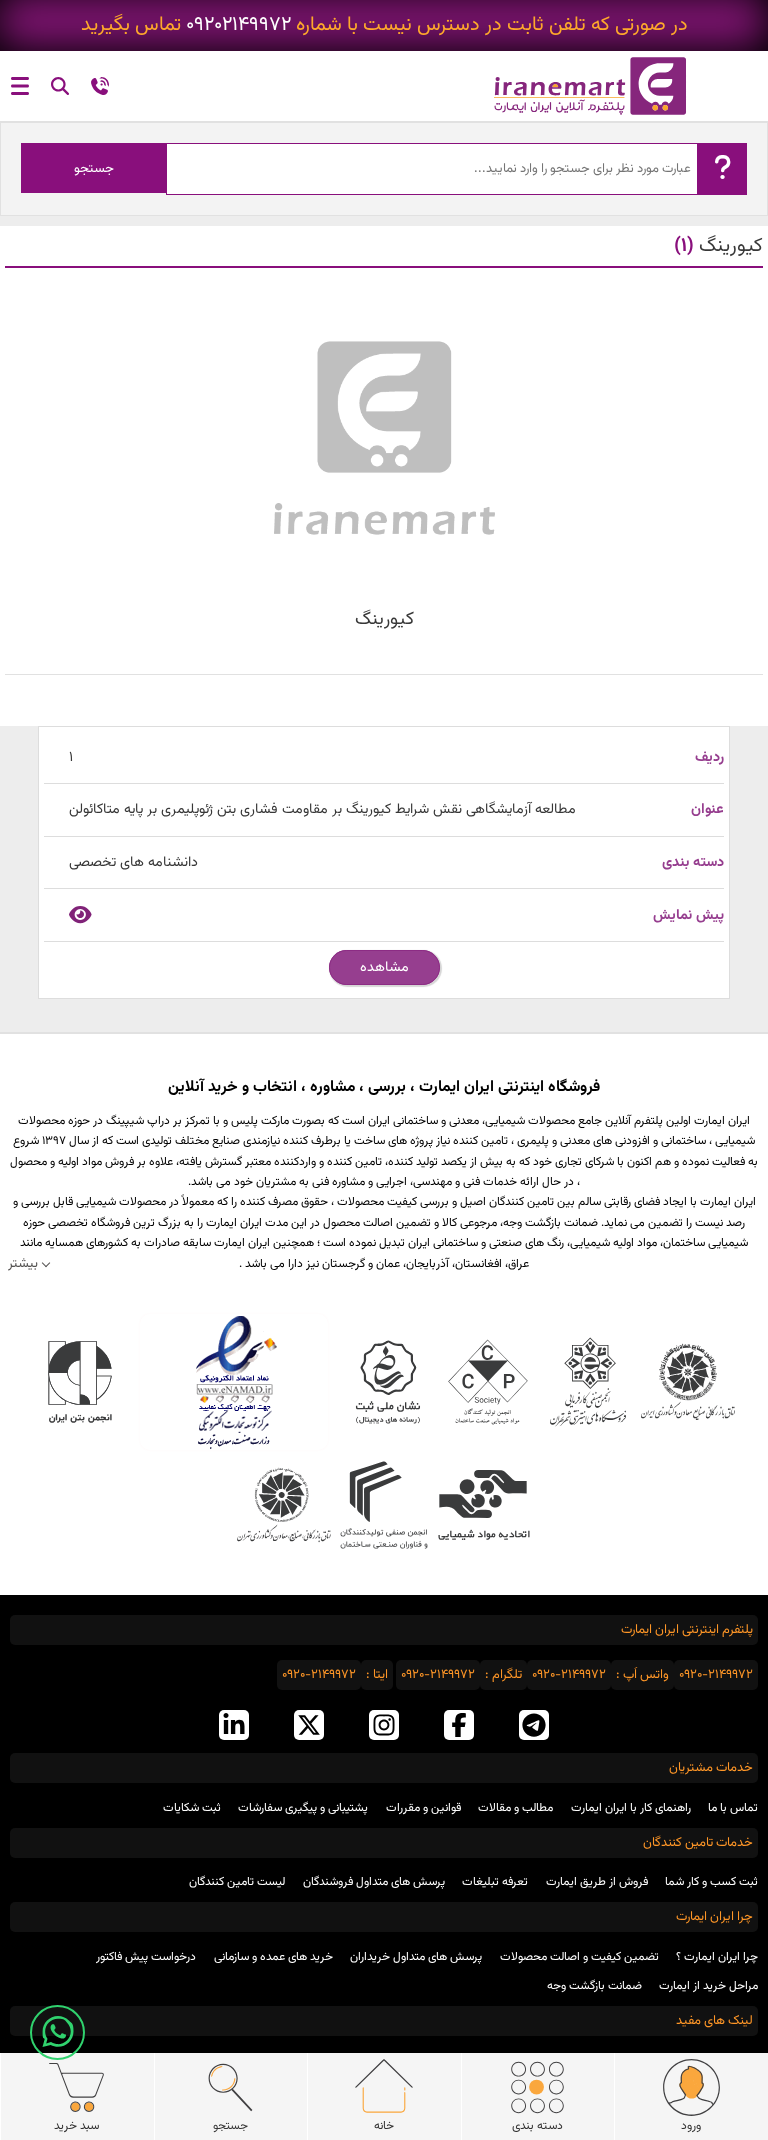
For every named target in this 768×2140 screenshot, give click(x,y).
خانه (384, 2126)
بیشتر (23, 1263)
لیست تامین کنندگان (237, 1882)
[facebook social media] (459, 1727)
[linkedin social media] (234, 1727)
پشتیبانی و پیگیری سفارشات (303, 1808)
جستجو (94, 168)
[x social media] (309, 1727)
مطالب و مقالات (515, 1808)
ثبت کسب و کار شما (711, 1882)
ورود (691, 2126)
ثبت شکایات (192, 1808)
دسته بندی (537, 2126)
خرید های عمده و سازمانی (273, 1957)
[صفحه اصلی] (576, 86)
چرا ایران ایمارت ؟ (717, 1957)
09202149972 (238, 25)
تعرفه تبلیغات (495, 1882)
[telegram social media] (534, 1727)
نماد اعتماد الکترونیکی (234, 1382)
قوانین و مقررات (423, 1808)
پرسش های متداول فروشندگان (374, 1882)
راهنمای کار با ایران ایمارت (631, 1808)
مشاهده (384, 967)
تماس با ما (733, 1808)
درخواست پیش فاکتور (146, 1957)
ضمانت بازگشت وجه (594, 1986)
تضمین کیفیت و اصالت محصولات (579, 1957)
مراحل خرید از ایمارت (708, 1986)
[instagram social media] (384, 1727)
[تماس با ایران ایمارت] (100, 89)
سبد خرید (76, 2126)
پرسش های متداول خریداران (416, 1957)
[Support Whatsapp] (57, 2032)
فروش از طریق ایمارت (597, 1882)
